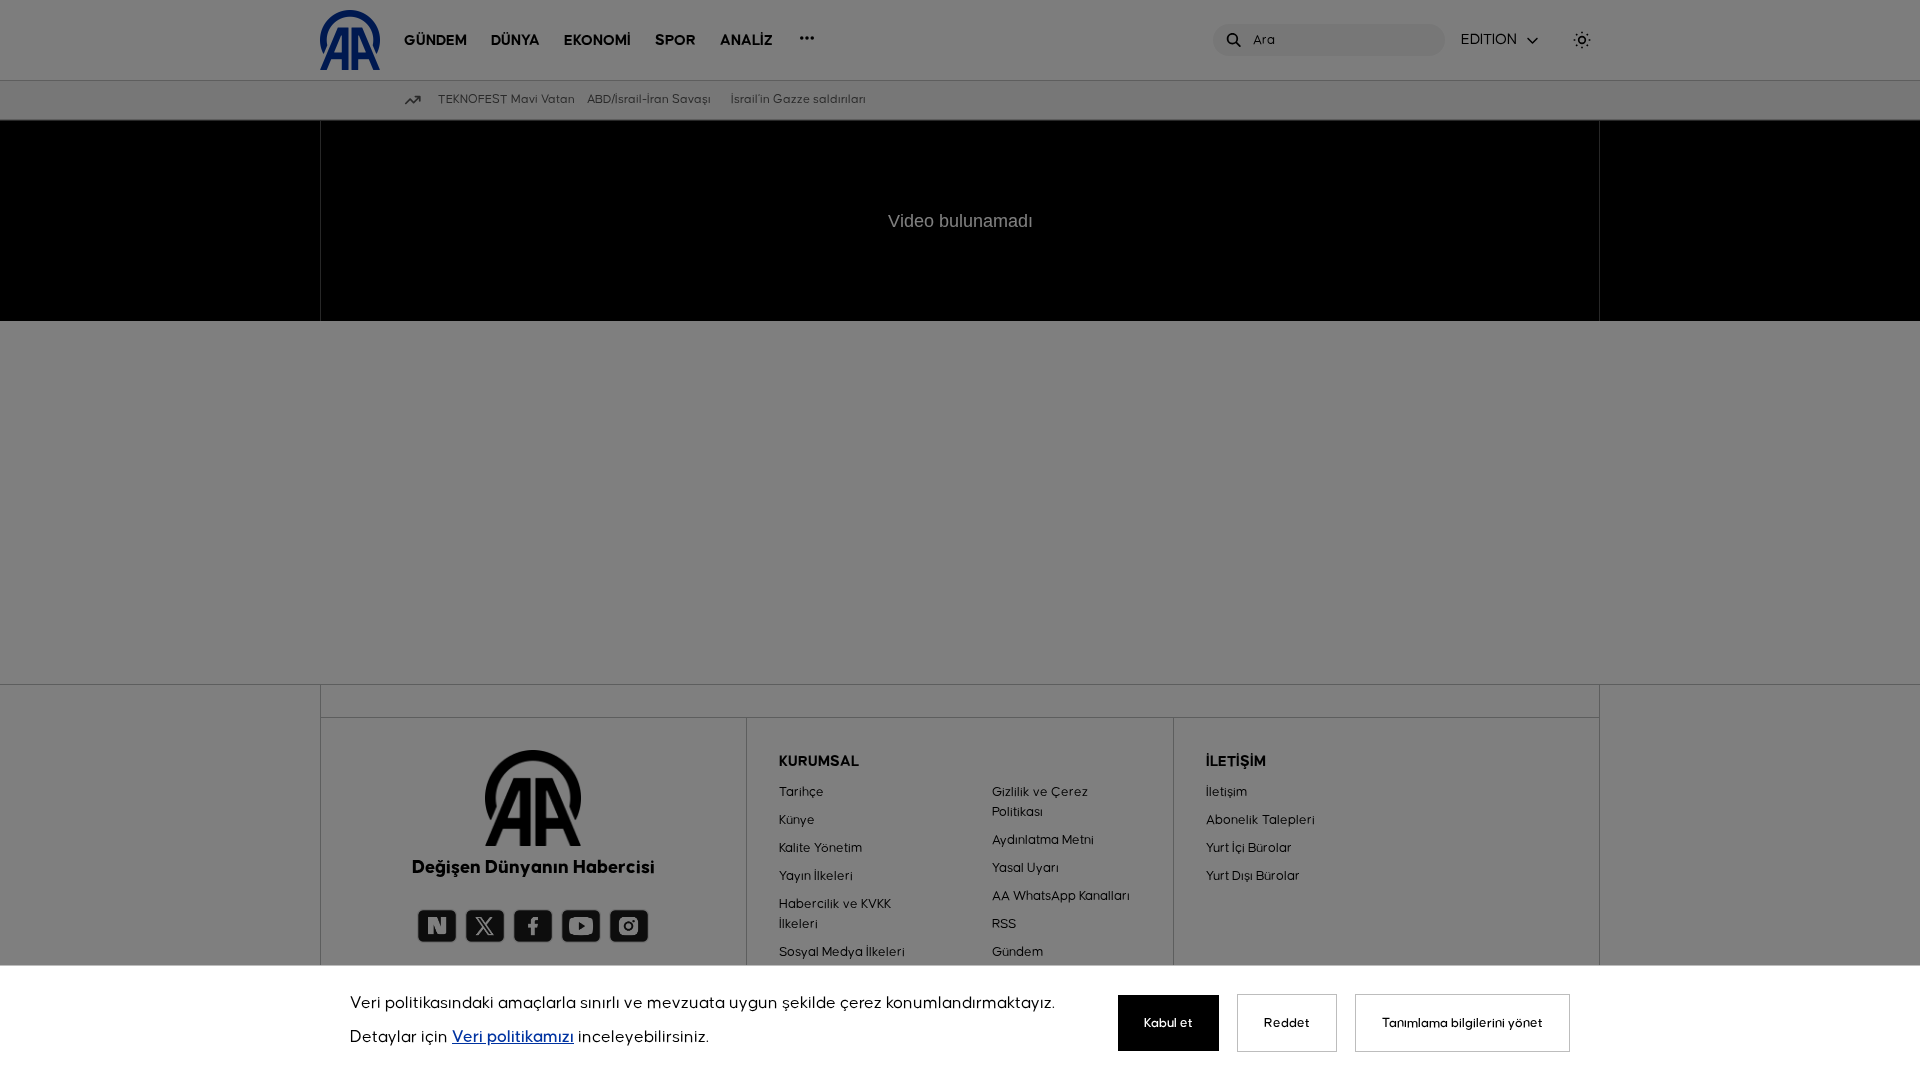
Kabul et (1168, 1023)
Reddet (1287, 1023)
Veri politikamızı (513, 1037)
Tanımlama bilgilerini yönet (1462, 1023)
